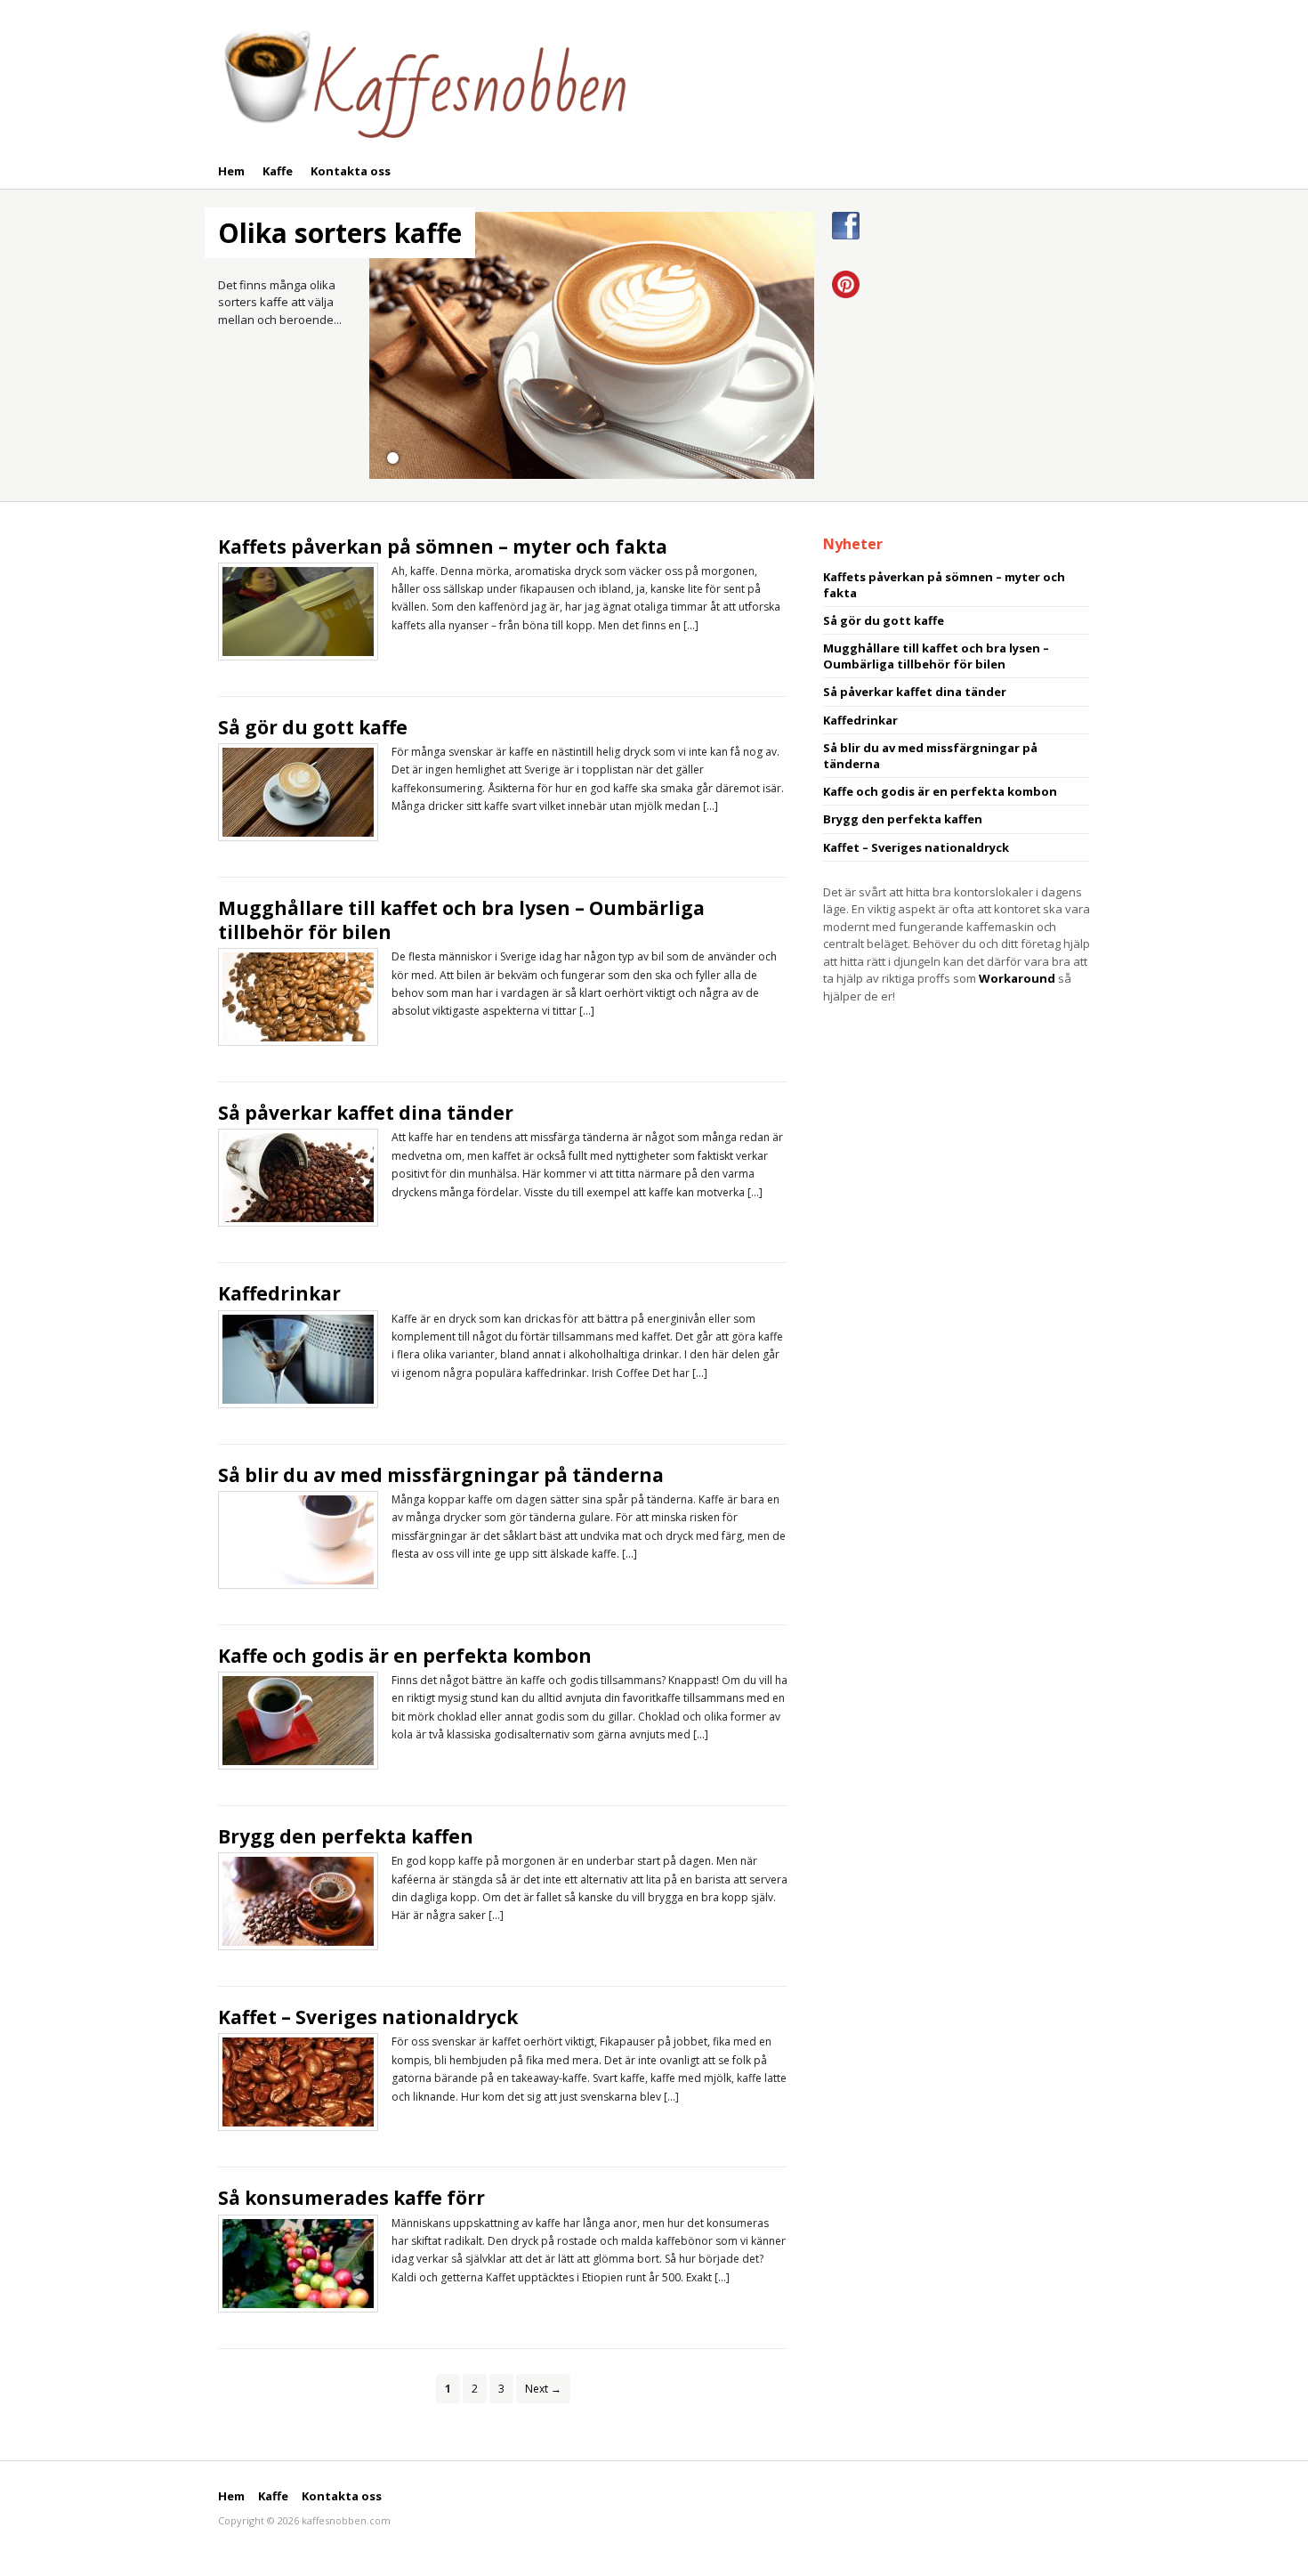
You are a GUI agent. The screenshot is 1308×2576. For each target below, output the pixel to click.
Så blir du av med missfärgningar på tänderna (441, 1475)
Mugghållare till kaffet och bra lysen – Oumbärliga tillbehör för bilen (461, 920)
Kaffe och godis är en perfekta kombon (405, 1656)
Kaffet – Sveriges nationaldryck (368, 2017)
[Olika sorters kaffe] (592, 344)
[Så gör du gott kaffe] (298, 790)
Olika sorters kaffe (340, 233)
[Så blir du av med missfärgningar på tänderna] (298, 1538)
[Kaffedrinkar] (298, 1357)
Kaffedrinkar (279, 1293)
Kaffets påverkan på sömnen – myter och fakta (443, 547)
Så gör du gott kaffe (313, 727)
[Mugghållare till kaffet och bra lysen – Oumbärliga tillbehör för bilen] (298, 996)
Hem (231, 171)
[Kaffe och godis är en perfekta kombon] (298, 1719)
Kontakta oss (351, 171)
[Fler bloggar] (423, 80)
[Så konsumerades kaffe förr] (298, 2262)
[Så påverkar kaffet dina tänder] (298, 1177)
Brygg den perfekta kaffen (346, 1836)
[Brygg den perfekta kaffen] (298, 1900)
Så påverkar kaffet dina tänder (366, 1113)
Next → (543, 2389)
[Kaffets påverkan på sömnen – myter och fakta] (298, 610)
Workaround (1017, 978)
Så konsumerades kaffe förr (351, 2198)
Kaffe (278, 171)
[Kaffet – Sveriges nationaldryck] (298, 2081)
